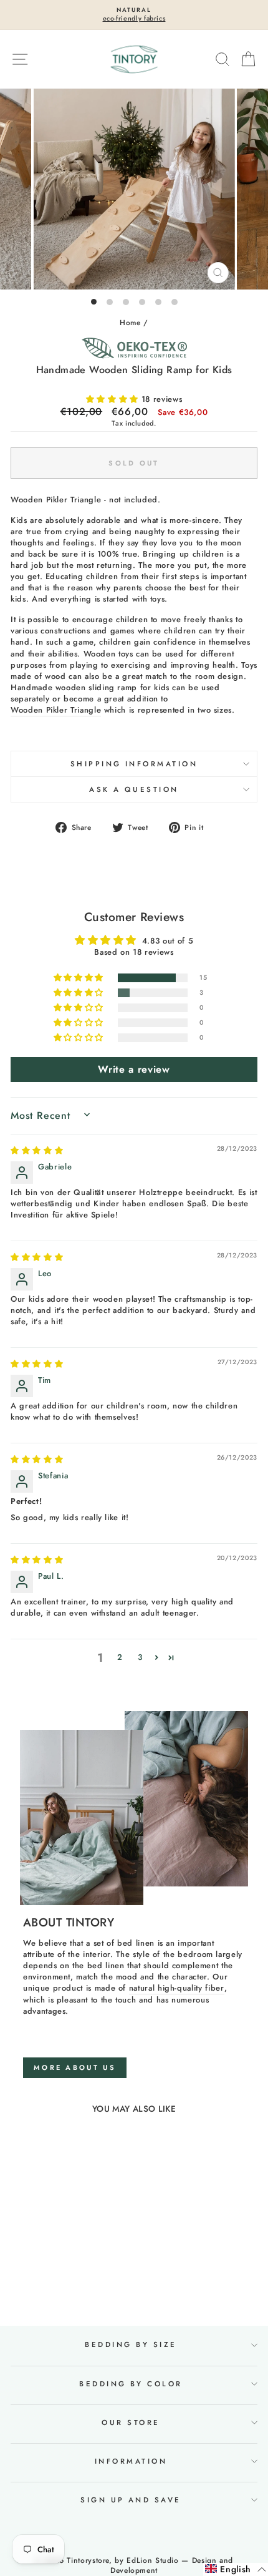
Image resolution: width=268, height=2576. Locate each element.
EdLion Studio (152, 2560)
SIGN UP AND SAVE (131, 2500)
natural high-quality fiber (177, 1988)
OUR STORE (131, 2422)
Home (130, 322)
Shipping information (134, 764)
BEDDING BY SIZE (131, 2344)
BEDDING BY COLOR (131, 2384)
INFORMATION (131, 2461)
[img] (37, 1150)
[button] (114, 399)
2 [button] (120, 1657)
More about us (75, 2067)
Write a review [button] (134, 1069)
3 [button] (140, 1657)
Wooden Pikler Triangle (56, 710)
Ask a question (134, 789)
